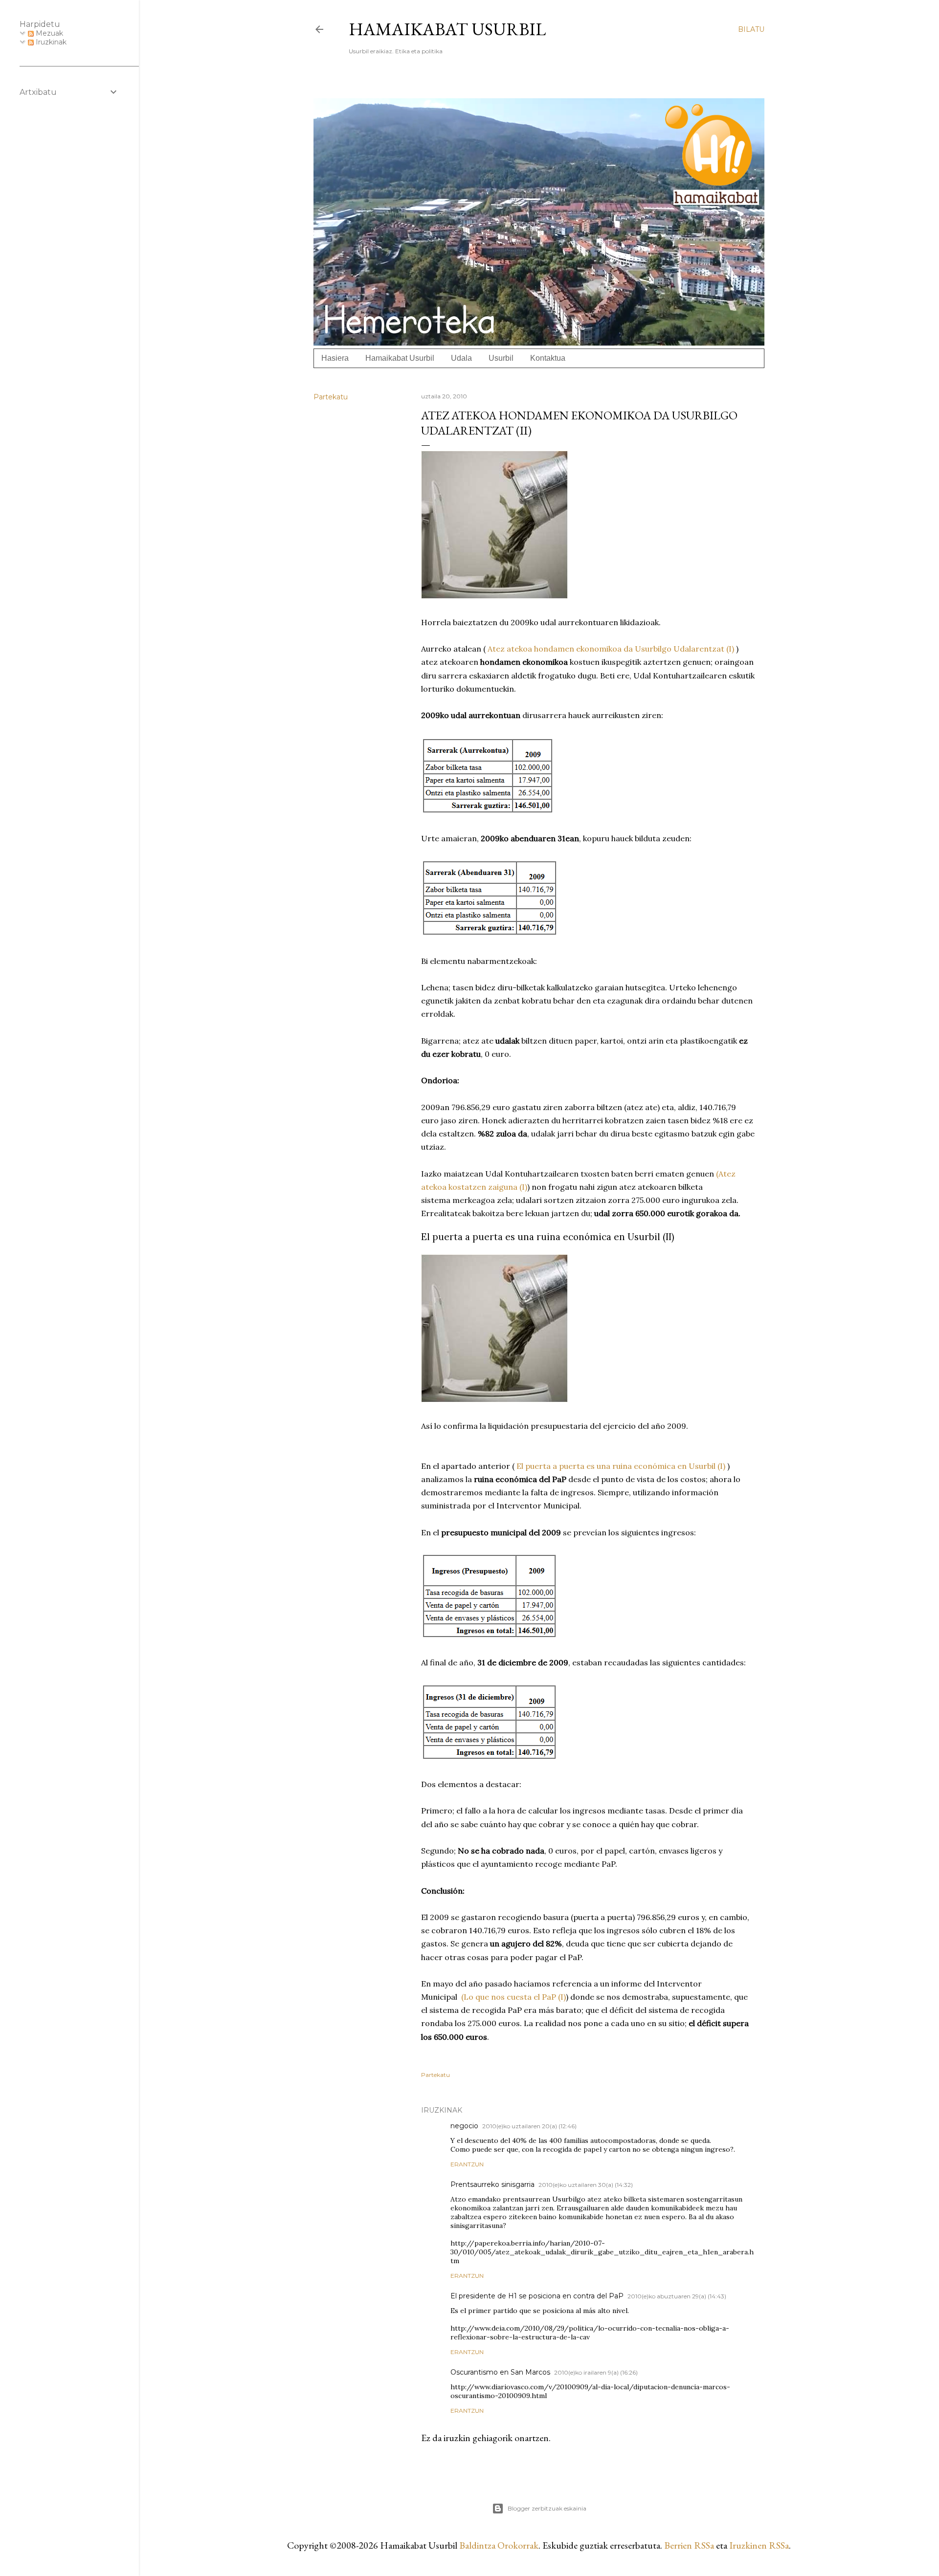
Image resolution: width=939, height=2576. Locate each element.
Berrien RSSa (689, 2545)
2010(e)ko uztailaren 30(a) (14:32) (586, 2185)
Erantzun (467, 2164)
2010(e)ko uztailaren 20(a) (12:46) (529, 2126)
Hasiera (335, 358)
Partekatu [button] (331, 397)
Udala (461, 358)
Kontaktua (548, 358)
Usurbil (501, 358)
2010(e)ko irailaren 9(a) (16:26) (596, 2372)
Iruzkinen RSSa (759, 2545)
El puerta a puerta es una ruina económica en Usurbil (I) (621, 1466)
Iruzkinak (50, 42)
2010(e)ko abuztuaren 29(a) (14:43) (677, 2296)
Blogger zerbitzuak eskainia (547, 2508)
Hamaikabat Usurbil (447, 29)
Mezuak (48, 33)
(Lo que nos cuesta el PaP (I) (514, 1997)
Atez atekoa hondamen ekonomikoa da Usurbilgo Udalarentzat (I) (611, 649)
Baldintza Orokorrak (499, 2545)
